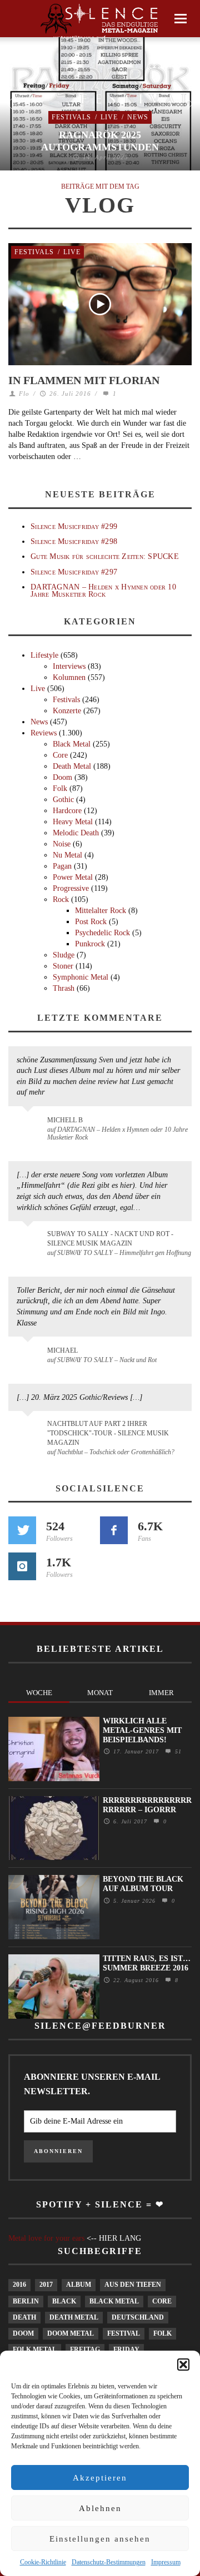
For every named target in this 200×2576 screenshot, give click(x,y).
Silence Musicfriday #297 (74, 572)
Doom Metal (71, 2333)
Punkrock (90, 944)
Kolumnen (69, 677)
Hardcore (67, 811)
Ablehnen (100, 2508)
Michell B (65, 1120)
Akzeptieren (100, 2478)
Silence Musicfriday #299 (74, 526)
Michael (62, 1350)
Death (24, 2317)
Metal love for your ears (46, 2238)
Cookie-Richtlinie (43, 2562)
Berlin (26, 2301)
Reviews (44, 733)
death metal (74, 2317)
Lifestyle (44, 655)
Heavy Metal (73, 822)
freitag (85, 2350)
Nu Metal (67, 855)
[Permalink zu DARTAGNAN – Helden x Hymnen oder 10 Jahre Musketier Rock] (30, 1126)
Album (79, 2285)
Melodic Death (76, 833)
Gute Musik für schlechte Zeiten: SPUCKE (105, 556)
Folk (60, 788)
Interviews (69, 666)
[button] (183, 2365)
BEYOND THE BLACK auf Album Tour (143, 1884)
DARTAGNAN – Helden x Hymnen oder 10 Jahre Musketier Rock (103, 591)
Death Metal (72, 766)
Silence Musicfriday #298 (74, 541)
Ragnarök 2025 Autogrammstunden (100, 141)
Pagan (62, 866)
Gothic (63, 800)
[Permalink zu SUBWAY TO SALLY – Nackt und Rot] (30, 1356)
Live (109, 117)
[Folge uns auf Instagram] (22, 1566)
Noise (62, 844)
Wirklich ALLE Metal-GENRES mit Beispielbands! (142, 1730)
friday (126, 2350)
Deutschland (138, 2317)
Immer (161, 1693)
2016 (19, 2285)
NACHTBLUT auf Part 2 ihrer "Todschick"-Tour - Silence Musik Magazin (108, 1433)
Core (60, 755)
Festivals (71, 117)
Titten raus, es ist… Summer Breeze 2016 (147, 1963)
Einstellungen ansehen (100, 2539)
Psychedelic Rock (102, 933)
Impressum (166, 2562)
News (138, 117)
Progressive (71, 888)
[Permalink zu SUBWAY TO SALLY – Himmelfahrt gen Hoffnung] (30, 1241)
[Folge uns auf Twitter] (22, 1530)
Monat (100, 1693)
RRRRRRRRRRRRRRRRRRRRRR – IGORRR (147, 1805)
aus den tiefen (133, 2285)
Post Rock (91, 922)
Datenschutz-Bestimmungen (109, 2562)
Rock (61, 899)
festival (124, 2333)
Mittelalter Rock (101, 911)
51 (177, 1751)
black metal (114, 2301)
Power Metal (73, 877)
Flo (24, 394)
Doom (62, 777)
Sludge (64, 955)
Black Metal (72, 744)
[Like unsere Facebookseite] (114, 1530)
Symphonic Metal (81, 977)
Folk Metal (35, 2350)
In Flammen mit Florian (84, 380)
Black (64, 2301)
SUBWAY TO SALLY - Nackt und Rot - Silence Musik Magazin (110, 1239)
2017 (46, 2285)
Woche (39, 1693)
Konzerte (67, 711)
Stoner (63, 966)
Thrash (64, 988)
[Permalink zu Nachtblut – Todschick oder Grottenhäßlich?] (30, 1430)
